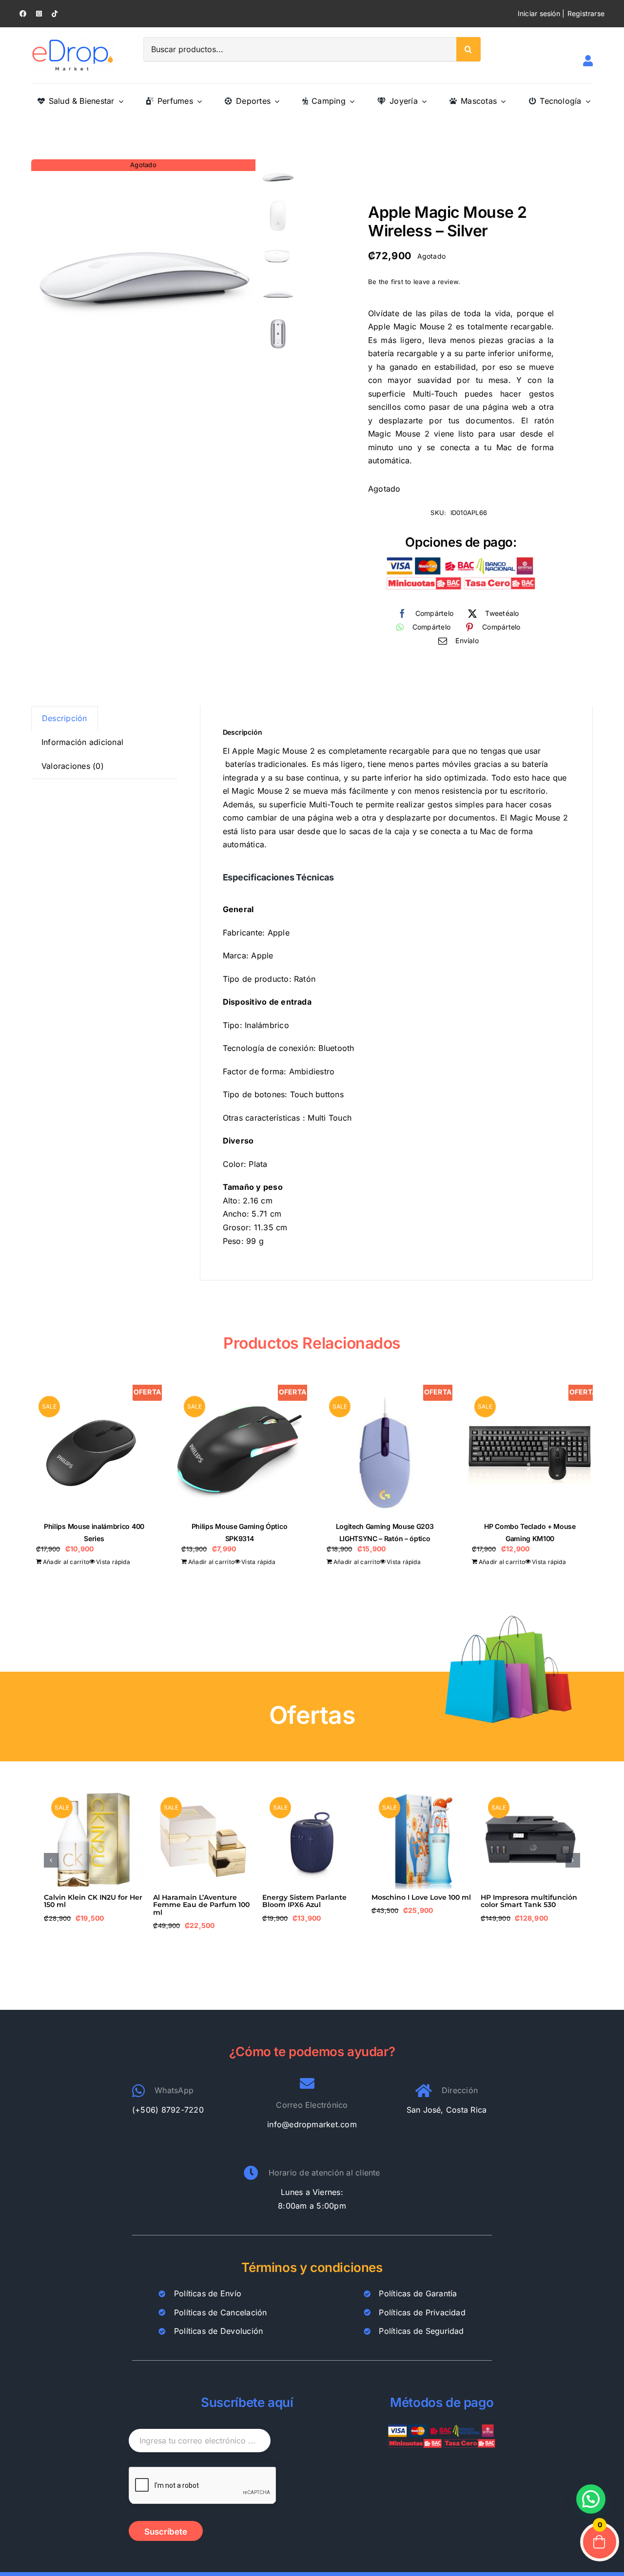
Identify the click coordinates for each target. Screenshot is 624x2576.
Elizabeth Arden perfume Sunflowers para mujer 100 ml (91, 1905)
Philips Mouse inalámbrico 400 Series (200, 1901)
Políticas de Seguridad (421, 2331)
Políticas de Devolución (219, 2331)
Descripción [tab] (65, 718)
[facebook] (23, 14)
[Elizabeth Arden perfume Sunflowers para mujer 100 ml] (94, 1794)
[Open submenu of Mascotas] (501, 101)
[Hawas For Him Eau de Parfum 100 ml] (421, 1794)
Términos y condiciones (312, 2267)
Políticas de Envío (208, 2293)
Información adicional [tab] (82, 742)
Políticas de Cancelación (221, 2312)
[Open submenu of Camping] (350, 101)
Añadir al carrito (66, 1562)
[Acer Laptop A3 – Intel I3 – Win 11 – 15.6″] (530, 1794)
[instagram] (39, 14)
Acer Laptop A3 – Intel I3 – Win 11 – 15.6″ (526, 1901)
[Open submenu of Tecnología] (586, 101)
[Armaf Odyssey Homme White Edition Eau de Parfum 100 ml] (312, 1794)
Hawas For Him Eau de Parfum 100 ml (412, 1901)
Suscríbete (166, 2532)
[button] (51, 1860)
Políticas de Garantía (418, 2293)
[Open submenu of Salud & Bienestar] (119, 101)
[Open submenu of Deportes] (275, 101)
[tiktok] (55, 14)
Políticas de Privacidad (422, 2312)
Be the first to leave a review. (414, 282)
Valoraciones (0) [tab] (73, 766)
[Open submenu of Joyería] (422, 101)
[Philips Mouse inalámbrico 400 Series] (203, 1794)
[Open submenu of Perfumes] (197, 101)
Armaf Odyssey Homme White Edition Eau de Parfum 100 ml (304, 1905)
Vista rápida (113, 1562)
